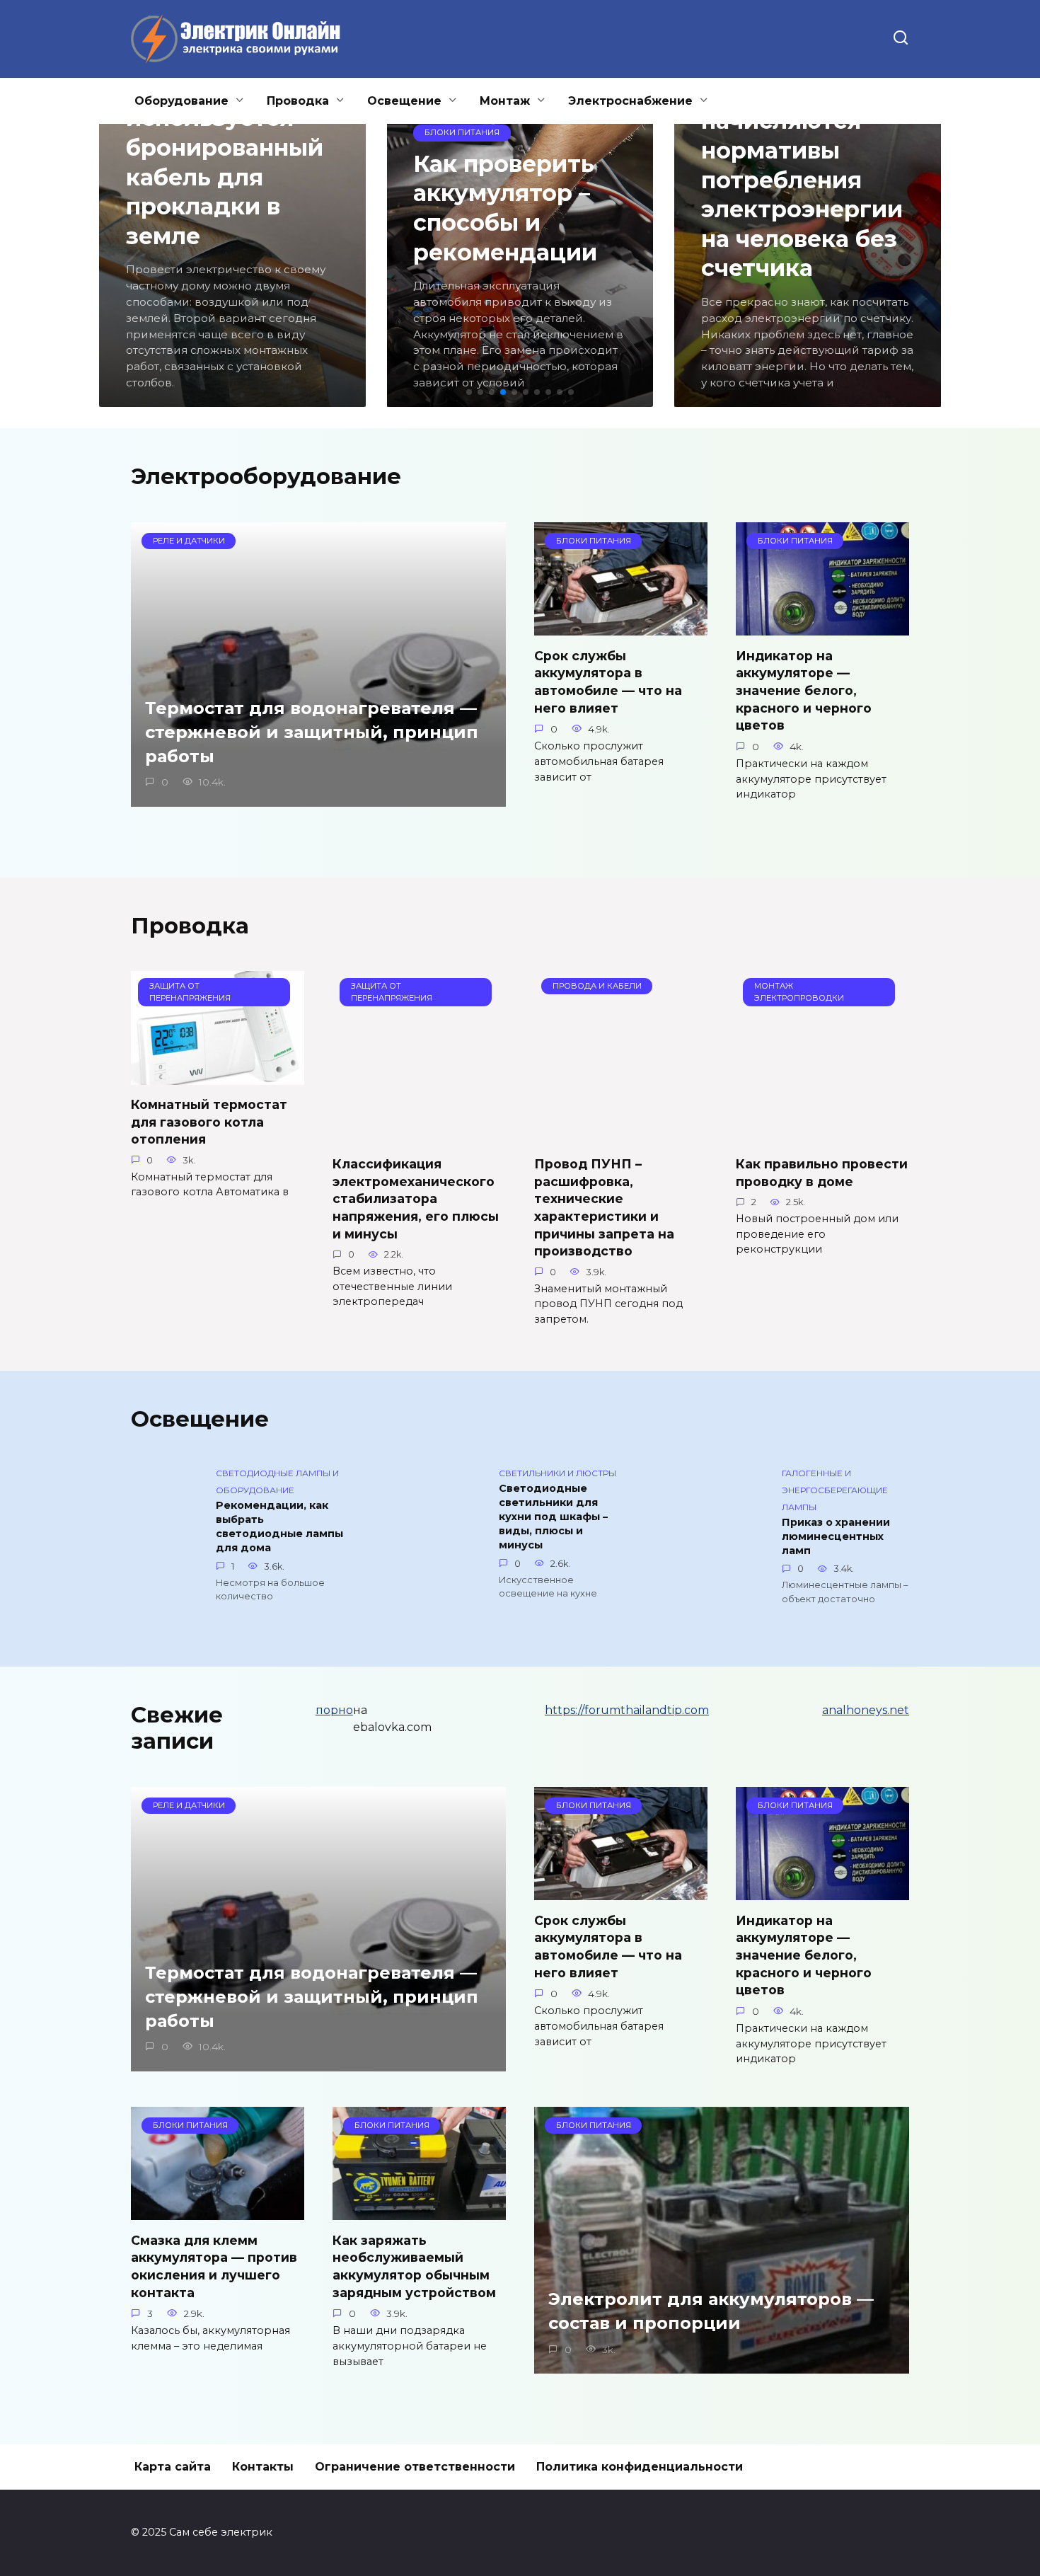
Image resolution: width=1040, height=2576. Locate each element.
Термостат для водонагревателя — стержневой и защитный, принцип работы (312, 732)
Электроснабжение (630, 101)
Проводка (298, 101)
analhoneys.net (866, 1710)
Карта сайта (173, 2467)
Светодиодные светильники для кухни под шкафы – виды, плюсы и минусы (553, 1517)
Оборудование (181, 101)
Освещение (404, 101)
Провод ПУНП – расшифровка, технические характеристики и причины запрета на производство (604, 1207)
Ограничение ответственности (415, 2467)
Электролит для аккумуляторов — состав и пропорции (711, 2312)
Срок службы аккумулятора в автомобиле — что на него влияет (608, 681)
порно (334, 1710)
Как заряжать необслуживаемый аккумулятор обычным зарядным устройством (414, 2266)
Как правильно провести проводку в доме (822, 1173)
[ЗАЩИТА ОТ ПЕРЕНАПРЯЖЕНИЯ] (218, 1076)
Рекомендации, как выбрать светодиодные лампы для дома (279, 1526)
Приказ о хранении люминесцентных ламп (836, 1536)
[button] (469, 392)
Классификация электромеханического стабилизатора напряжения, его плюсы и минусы (416, 1199)
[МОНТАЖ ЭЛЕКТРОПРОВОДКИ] (822, 1135)
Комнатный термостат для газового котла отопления (209, 1122)
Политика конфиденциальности (640, 2467)
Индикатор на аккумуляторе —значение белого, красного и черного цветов (804, 690)
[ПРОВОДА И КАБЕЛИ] (621, 1135)
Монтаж (505, 101)
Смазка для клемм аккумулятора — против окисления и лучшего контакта (214, 2266)
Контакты (263, 2467)
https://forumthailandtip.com (627, 1710)
